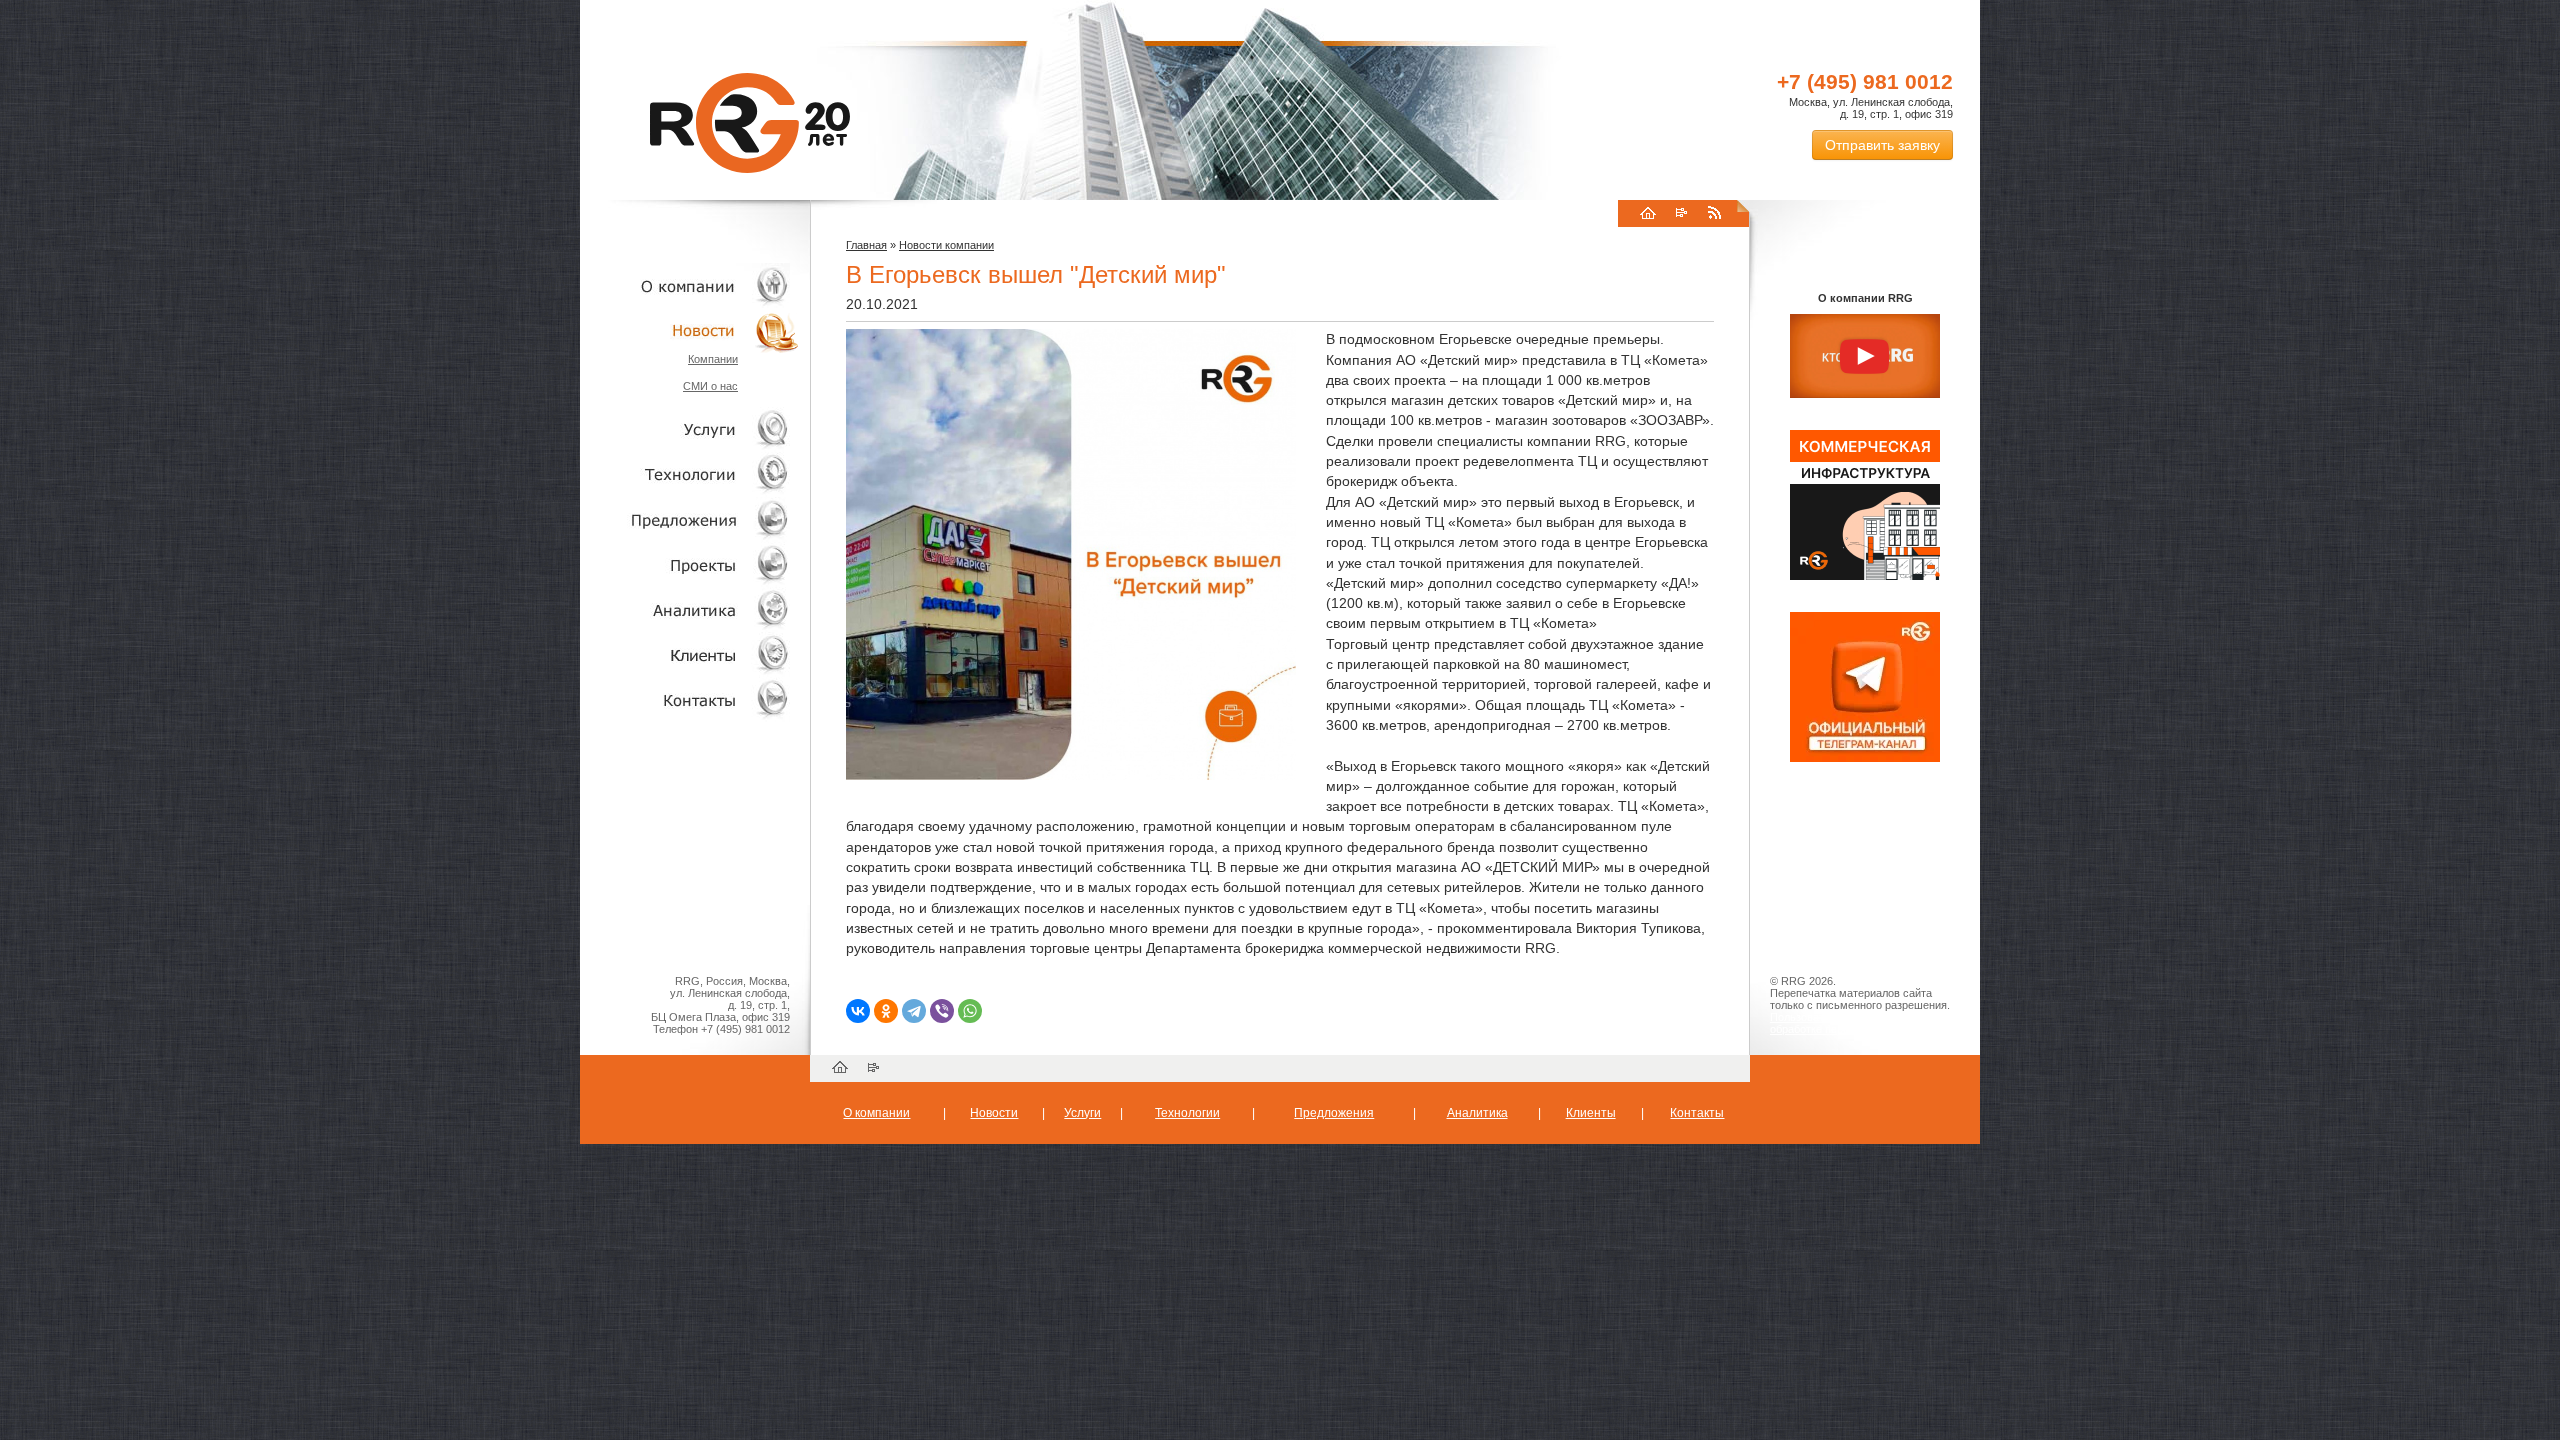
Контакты (690, 699)
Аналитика (690, 609)
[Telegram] (914, 1011)
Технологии (690, 474)
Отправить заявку (1882, 145)
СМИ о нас (710, 386)
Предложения (1334, 1113)
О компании (690, 285)
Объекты (690, 519)
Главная (866, 245)
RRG (750, 123)
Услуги (690, 429)
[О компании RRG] (1865, 357)
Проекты (690, 564)
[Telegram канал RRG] (1865, 758)
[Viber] (942, 1011)
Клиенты (690, 654)
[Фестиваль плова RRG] (1865, 576)
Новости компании (946, 245)
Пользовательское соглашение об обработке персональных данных (1857, 1023)
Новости (695, 330)
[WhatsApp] (970, 1011)
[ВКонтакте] (858, 1011)
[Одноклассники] (886, 1011)
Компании (713, 359)
